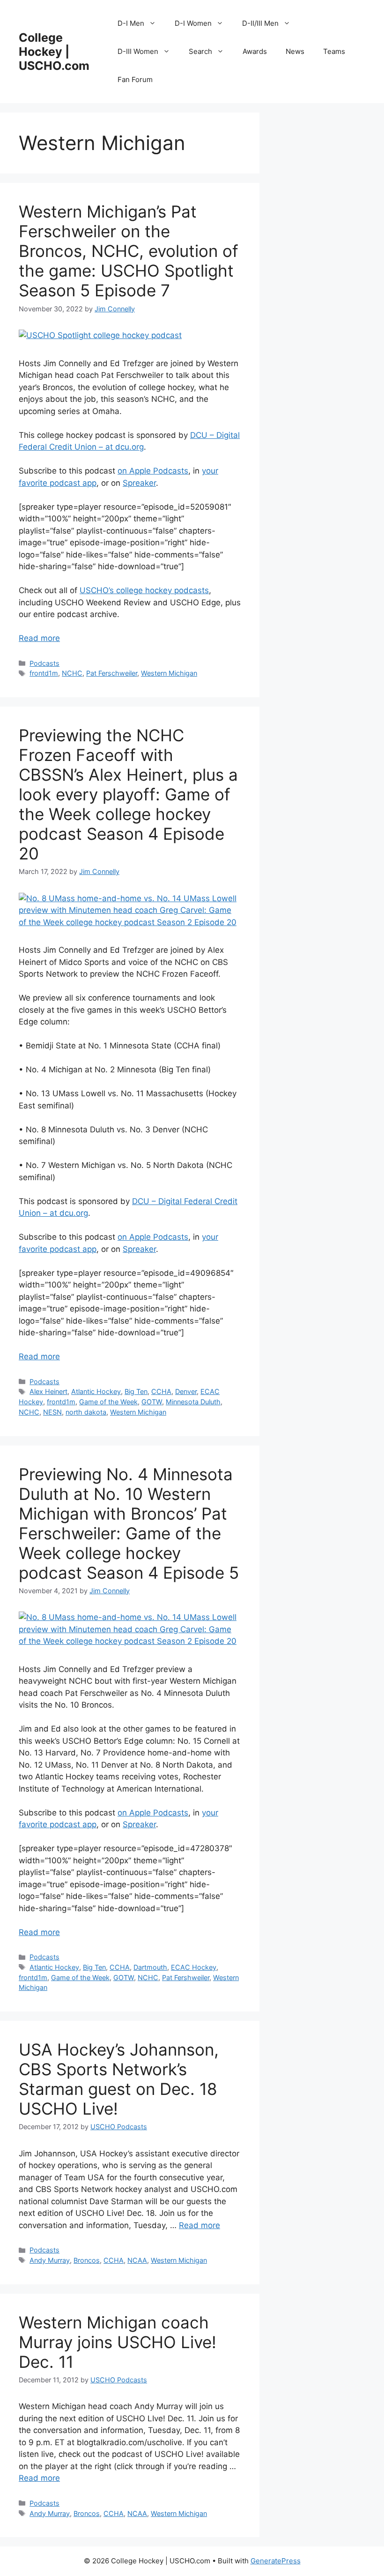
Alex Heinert (48, 1391)
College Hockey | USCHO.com (54, 52)
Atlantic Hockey (96, 1391)
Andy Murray (50, 2260)
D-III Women (138, 51)
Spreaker (139, 483)
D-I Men (131, 23)
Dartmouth (150, 1967)
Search (200, 51)
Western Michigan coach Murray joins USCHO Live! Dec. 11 (118, 2342)
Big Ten (136, 1391)
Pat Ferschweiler (112, 673)
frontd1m (44, 673)
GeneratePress (276, 2561)
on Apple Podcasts (153, 471)
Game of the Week (108, 1402)
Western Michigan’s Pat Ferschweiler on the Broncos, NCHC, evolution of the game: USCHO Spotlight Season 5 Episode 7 (129, 251)
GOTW (152, 1402)
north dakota (86, 1412)
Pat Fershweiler (186, 1977)
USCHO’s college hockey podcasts (144, 590)
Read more (39, 638)
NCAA (137, 2260)
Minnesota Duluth (193, 1402)
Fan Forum (135, 79)
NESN (52, 1412)
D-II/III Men (260, 23)
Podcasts (44, 663)
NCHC (72, 673)
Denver (186, 1391)
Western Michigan (169, 673)
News (295, 51)
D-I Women (193, 23)
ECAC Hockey (194, 1967)
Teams (334, 51)
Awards (255, 51)
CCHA (161, 1391)
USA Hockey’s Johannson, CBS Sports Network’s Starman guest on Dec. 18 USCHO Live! (119, 2079)
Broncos (87, 2260)
